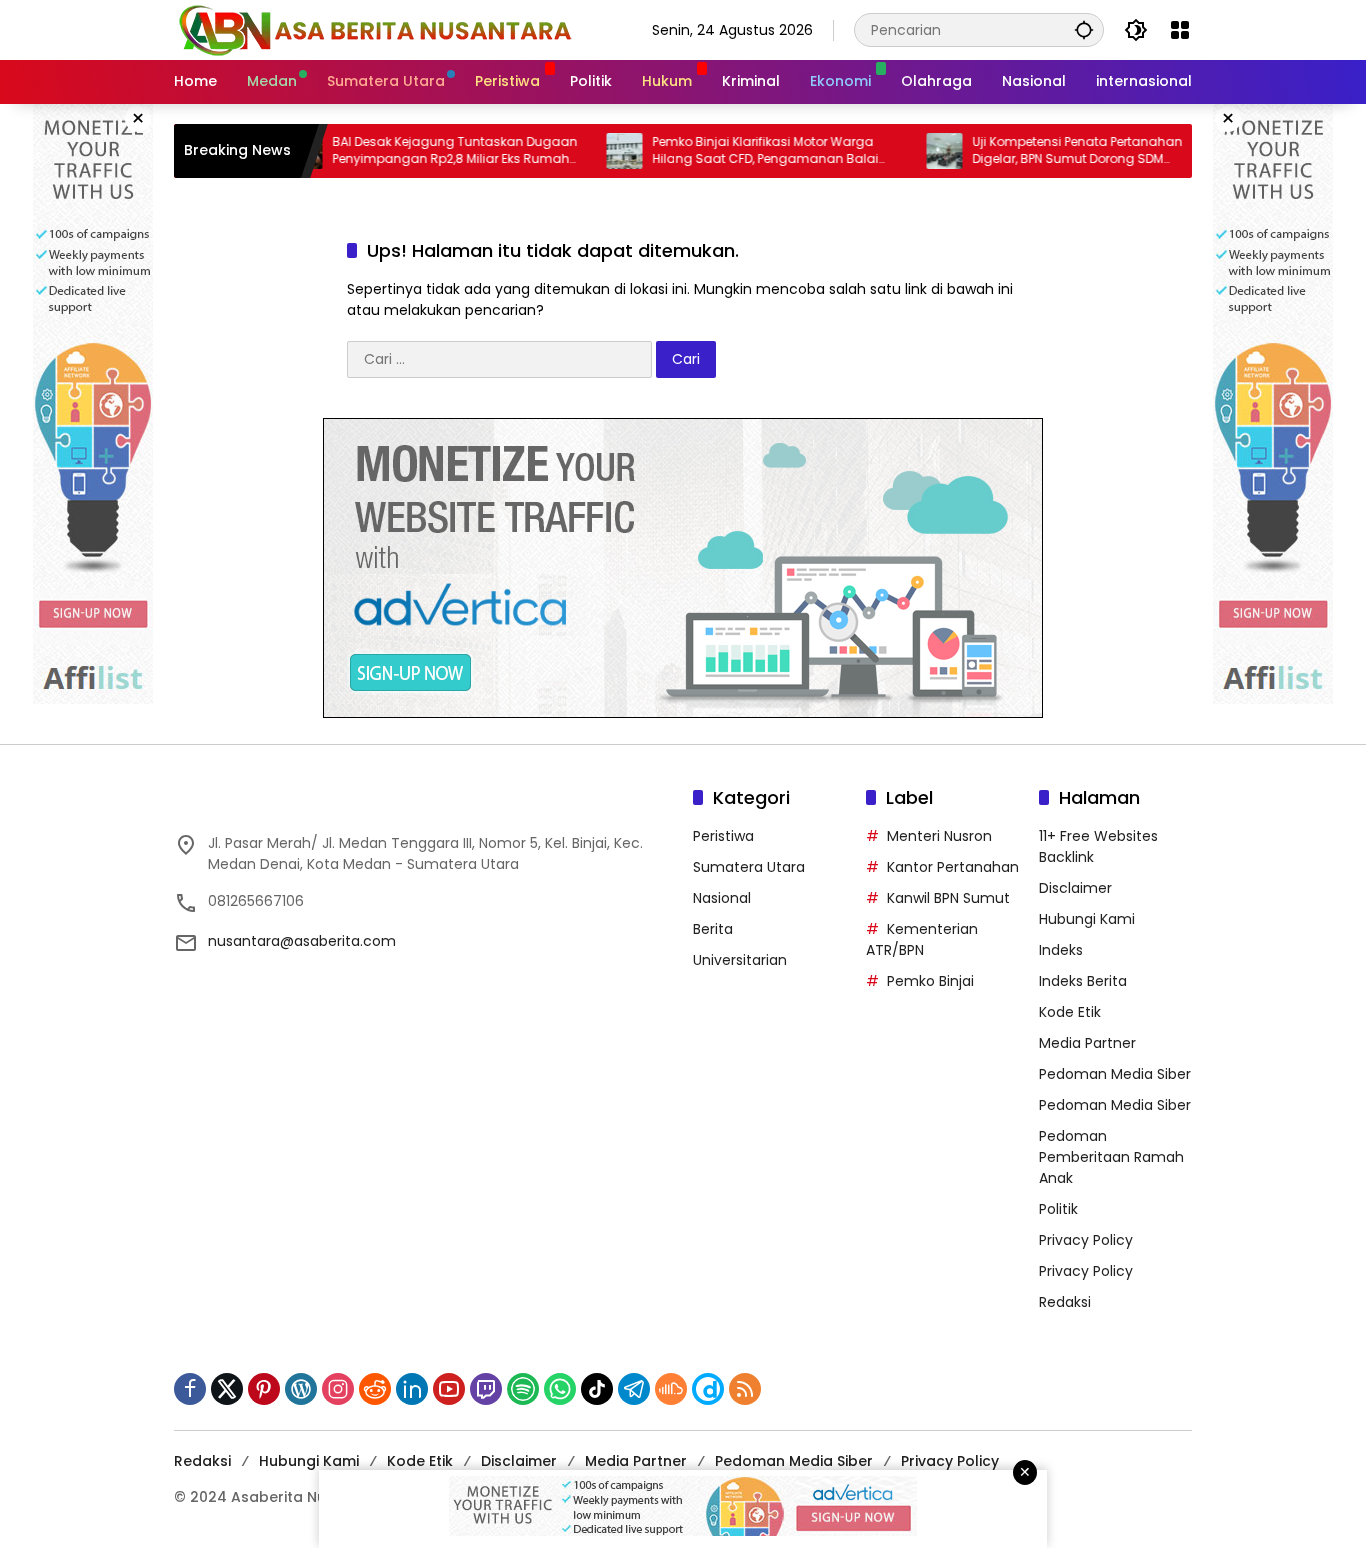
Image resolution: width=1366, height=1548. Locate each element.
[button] (1084, 29)
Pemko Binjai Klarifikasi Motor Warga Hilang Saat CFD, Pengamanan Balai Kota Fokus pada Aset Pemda (721, 151)
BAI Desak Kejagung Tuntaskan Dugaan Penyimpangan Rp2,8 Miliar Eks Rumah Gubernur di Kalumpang (410, 151)
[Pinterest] (264, 1389)
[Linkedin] (412, 1389)
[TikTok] (597, 1389)
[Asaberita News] (374, 29)
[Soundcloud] (671, 1389)
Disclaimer (1075, 888)
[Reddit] (375, 1389)
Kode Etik (1070, 1012)
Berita (713, 929)
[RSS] (745, 1389)
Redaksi (1065, 1302)
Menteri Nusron (939, 836)
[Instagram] (338, 1389)
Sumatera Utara (749, 867)
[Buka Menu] (1180, 30)
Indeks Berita (1083, 981)
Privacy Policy (1086, 1240)
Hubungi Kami (1087, 919)
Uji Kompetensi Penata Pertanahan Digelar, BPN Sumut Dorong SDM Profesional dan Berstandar (1033, 151)
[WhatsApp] (560, 1389)
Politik (1058, 1209)
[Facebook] (190, 1389)
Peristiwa (723, 836)
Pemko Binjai (930, 981)
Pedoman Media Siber (1115, 1074)
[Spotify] (523, 1389)
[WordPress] (301, 1389)
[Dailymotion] (708, 1389)
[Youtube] (449, 1389)
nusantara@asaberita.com (302, 941)
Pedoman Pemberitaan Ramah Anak (1111, 1157)
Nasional (722, 898)
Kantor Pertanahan (953, 867)
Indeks (1061, 950)
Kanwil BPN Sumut (948, 898)
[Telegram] (634, 1389)
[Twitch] (486, 1389)
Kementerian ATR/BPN (922, 939)
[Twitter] (227, 1389)
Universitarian (740, 960)
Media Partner (1087, 1043)
